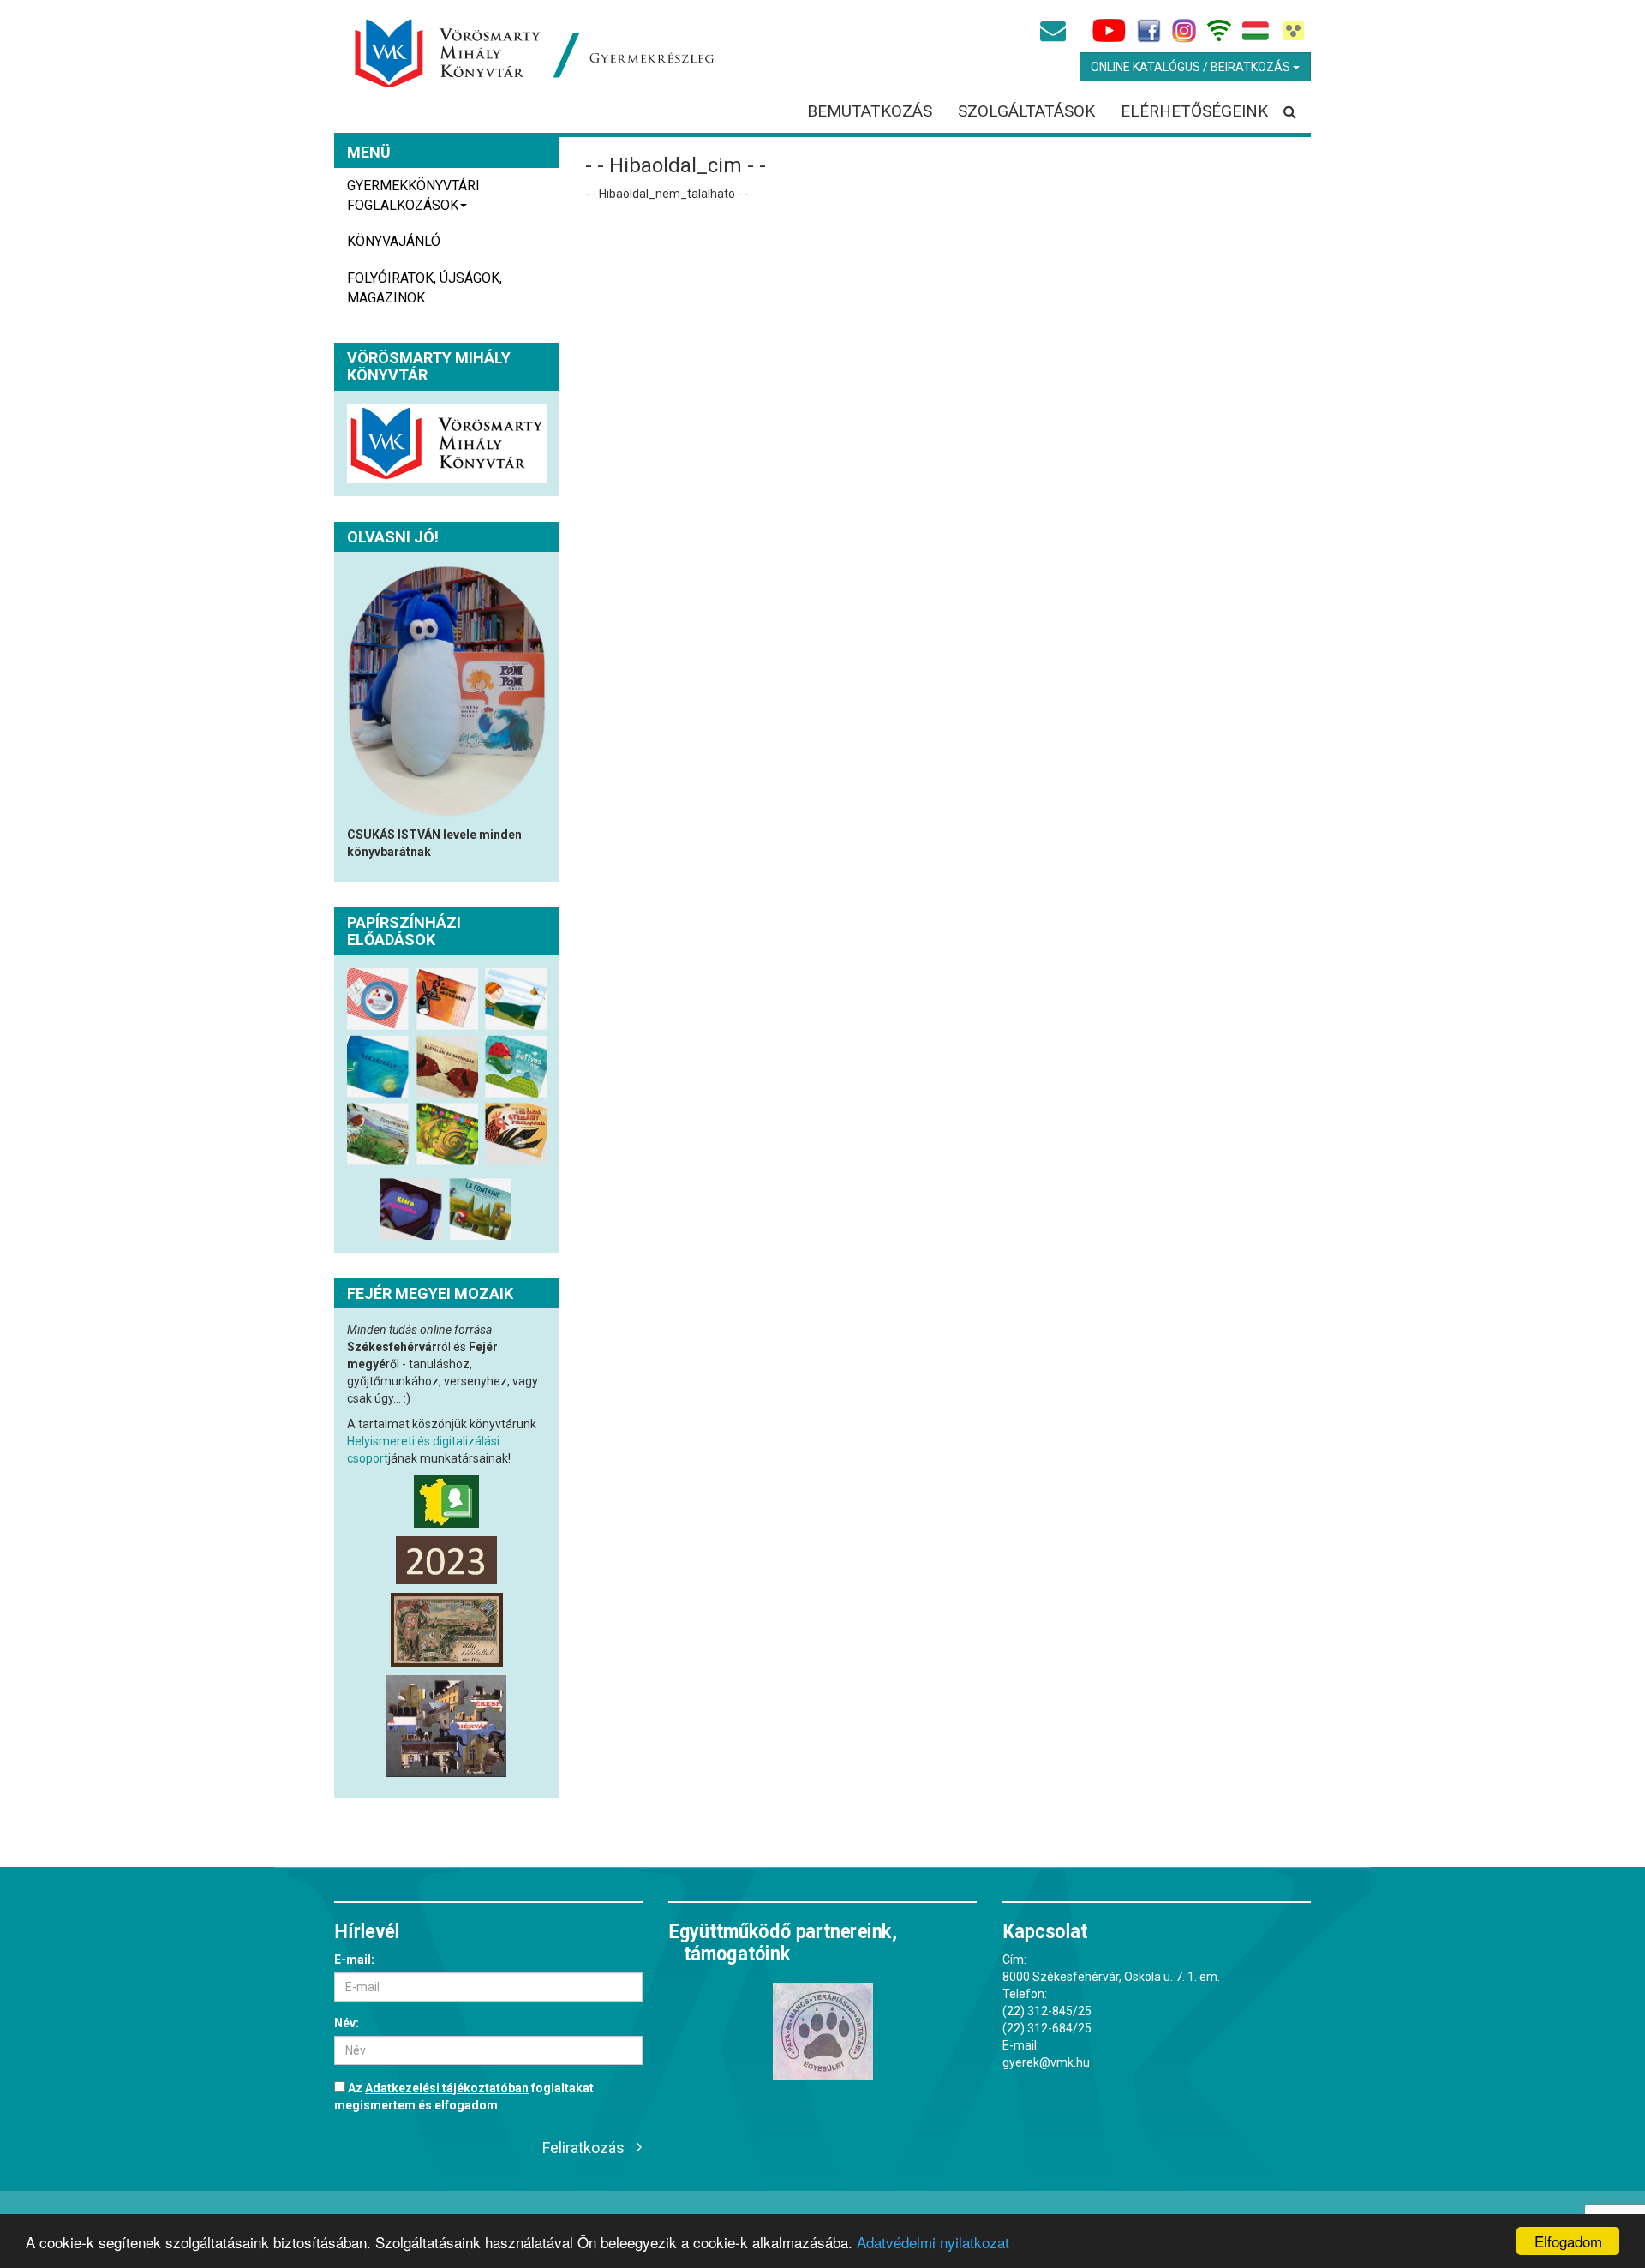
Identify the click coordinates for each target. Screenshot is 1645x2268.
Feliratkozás (583, 2148)
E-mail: (354, 1960)
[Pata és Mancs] (822, 2032)
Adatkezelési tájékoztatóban (447, 2088)
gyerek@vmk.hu (1046, 2062)
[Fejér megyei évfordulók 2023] (447, 1560)
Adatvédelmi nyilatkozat (933, 2242)
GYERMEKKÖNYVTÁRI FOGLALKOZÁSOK (413, 195)
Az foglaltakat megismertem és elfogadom (464, 2097)
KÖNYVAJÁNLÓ (394, 241)
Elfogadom (1568, 2241)
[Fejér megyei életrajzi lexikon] (447, 1502)
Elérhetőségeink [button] (1194, 111)
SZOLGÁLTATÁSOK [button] (1026, 111)
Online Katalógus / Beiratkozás (1192, 67)
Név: (347, 2023)
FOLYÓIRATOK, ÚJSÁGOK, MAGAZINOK (425, 288)
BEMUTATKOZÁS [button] (870, 111)
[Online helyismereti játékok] (447, 1726)
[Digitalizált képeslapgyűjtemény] (447, 1629)
